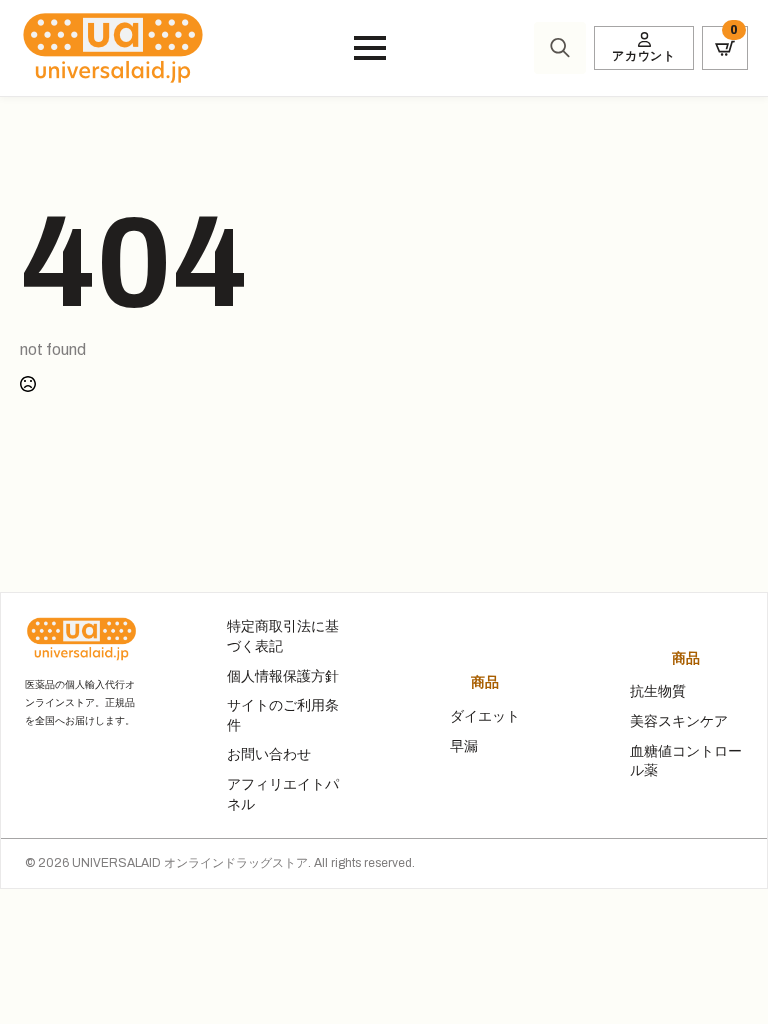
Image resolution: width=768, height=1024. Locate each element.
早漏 (464, 746)
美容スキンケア (679, 721)
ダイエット (485, 716)
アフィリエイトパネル (283, 794)
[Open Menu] (370, 48)
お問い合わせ (269, 754)
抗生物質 (658, 691)
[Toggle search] (560, 48)
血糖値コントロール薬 (686, 761)
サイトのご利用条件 (283, 715)
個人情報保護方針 (283, 676)
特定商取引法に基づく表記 (283, 636)
